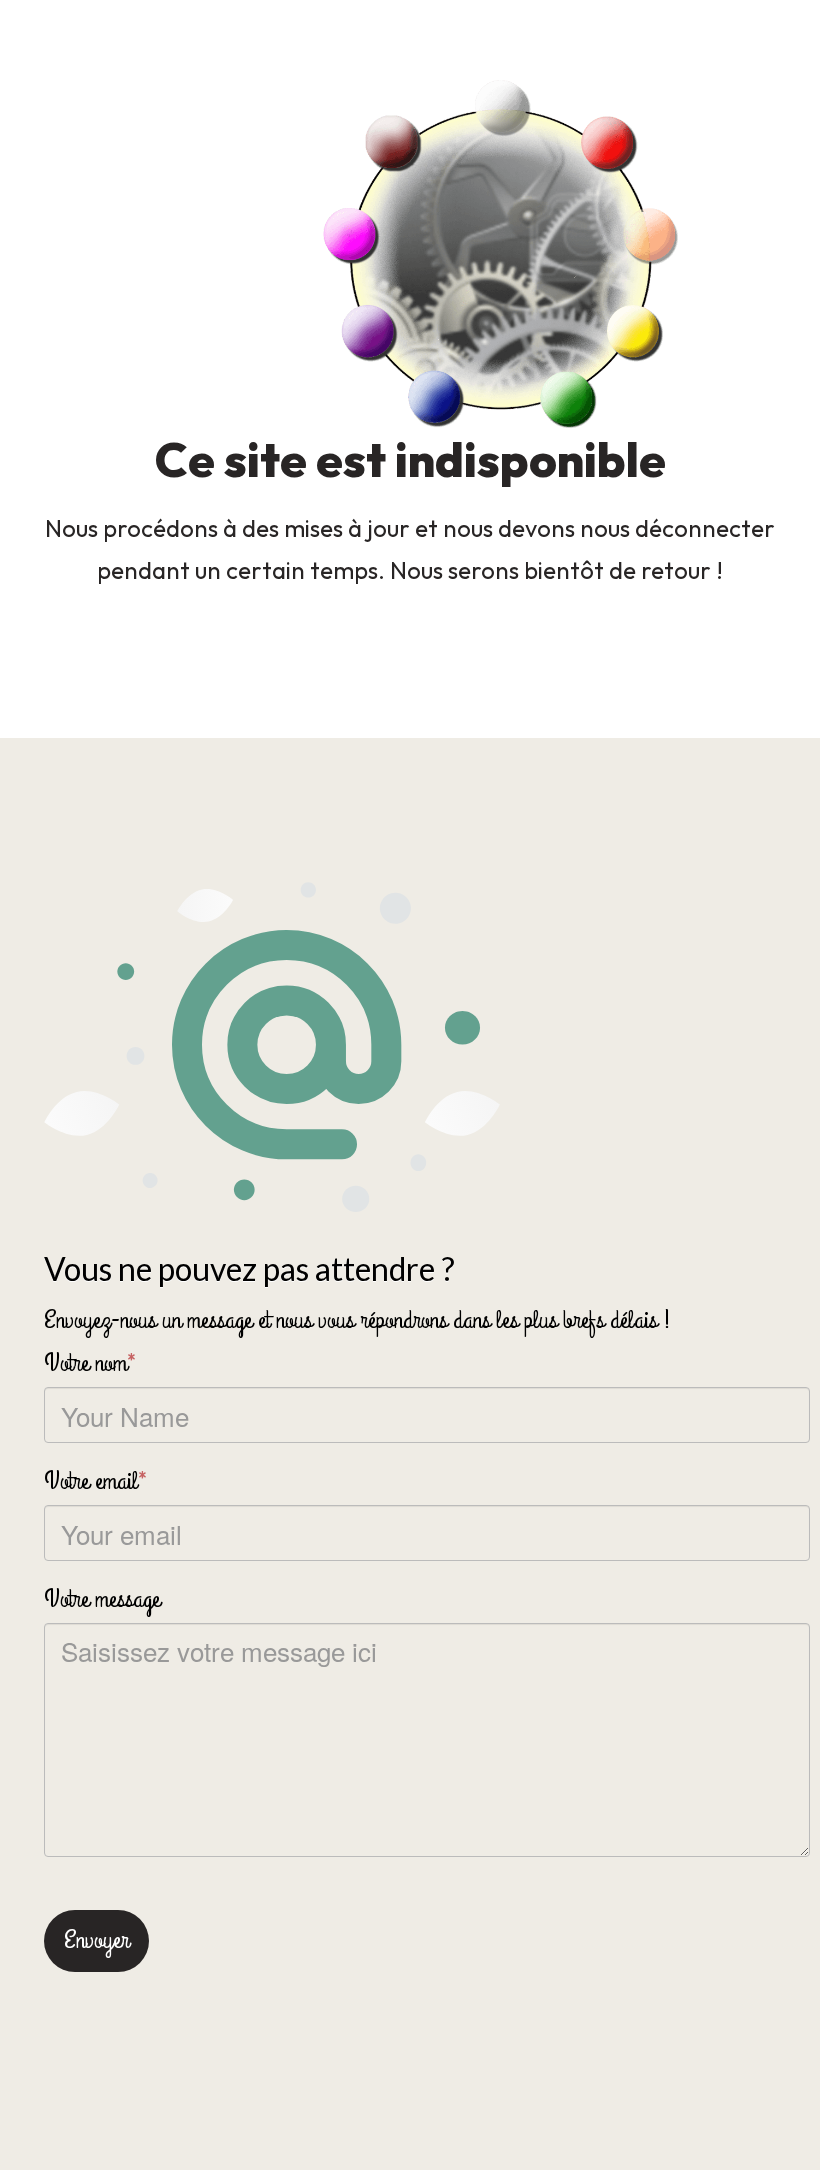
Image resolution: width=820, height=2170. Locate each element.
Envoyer (96, 1940)
